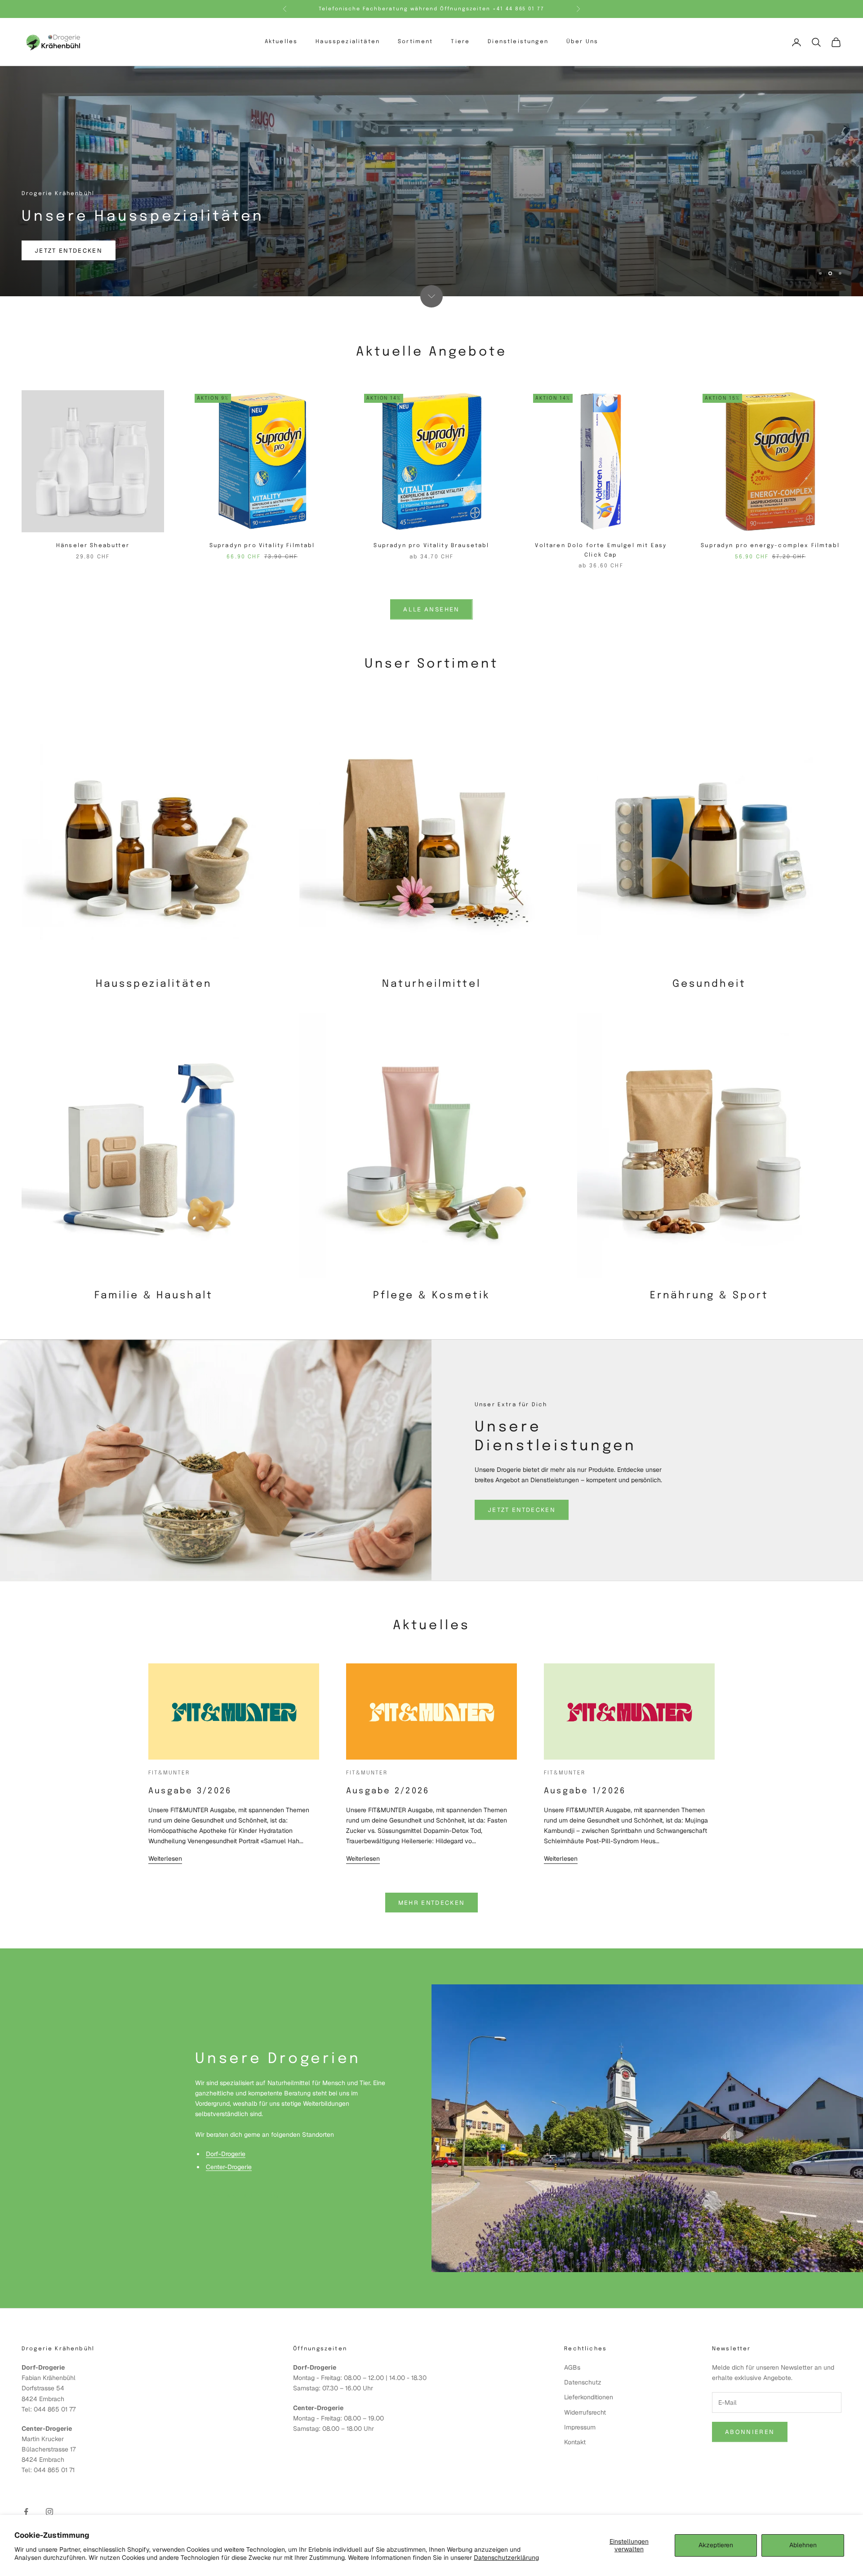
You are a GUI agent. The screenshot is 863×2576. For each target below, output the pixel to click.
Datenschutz (583, 2382)
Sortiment (415, 42)
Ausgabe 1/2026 (585, 1791)
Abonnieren (750, 2432)
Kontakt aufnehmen (249, 2196)
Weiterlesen (165, 1858)
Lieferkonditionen (589, 2397)
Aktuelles (281, 42)
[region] (431, 181)
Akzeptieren (716, 2545)
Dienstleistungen (518, 42)
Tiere (460, 42)
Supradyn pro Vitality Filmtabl (262, 546)
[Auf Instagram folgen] (49, 2512)
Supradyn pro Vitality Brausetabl (431, 546)
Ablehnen (803, 2545)
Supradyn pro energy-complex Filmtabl (770, 546)
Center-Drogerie (229, 2167)
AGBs (572, 2367)
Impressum (580, 2427)
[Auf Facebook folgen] (26, 2512)
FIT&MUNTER (169, 1773)
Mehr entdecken (432, 1903)
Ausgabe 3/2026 (190, 1791)
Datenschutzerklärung (506, 2558)
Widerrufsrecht (585, 2412)
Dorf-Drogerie (226, 2154)
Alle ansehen (431, 609)
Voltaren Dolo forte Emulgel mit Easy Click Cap (601, 550)
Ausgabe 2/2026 (388, 1791)
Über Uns (582, 42)
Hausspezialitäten (348, 42)
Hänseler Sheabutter (93, 546)
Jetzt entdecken (69, 251)
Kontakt (575, 2442)
